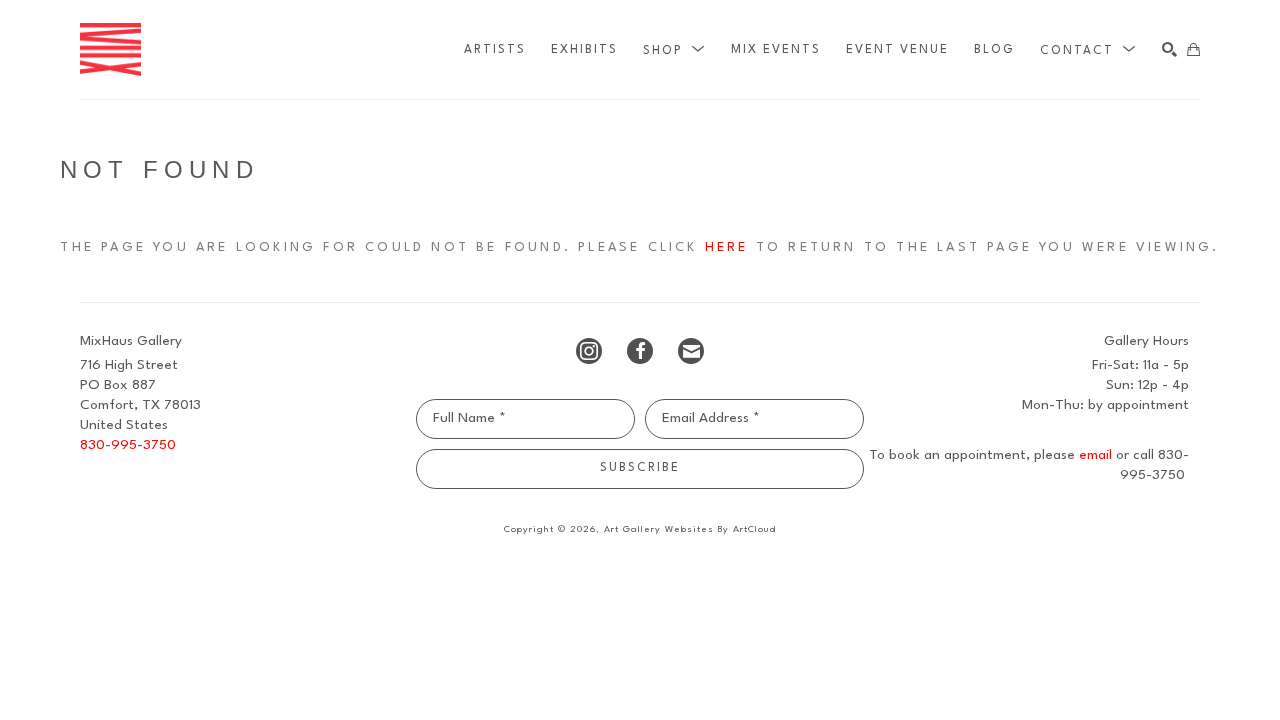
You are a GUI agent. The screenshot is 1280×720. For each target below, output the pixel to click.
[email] (691, 351)
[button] (674, 50)
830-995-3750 (128, 445)
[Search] (1169, 49)
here (727, 247)
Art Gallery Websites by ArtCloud (690, 529)
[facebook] (640, 351)
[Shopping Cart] (1193, 49)
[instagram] (589, 351)
